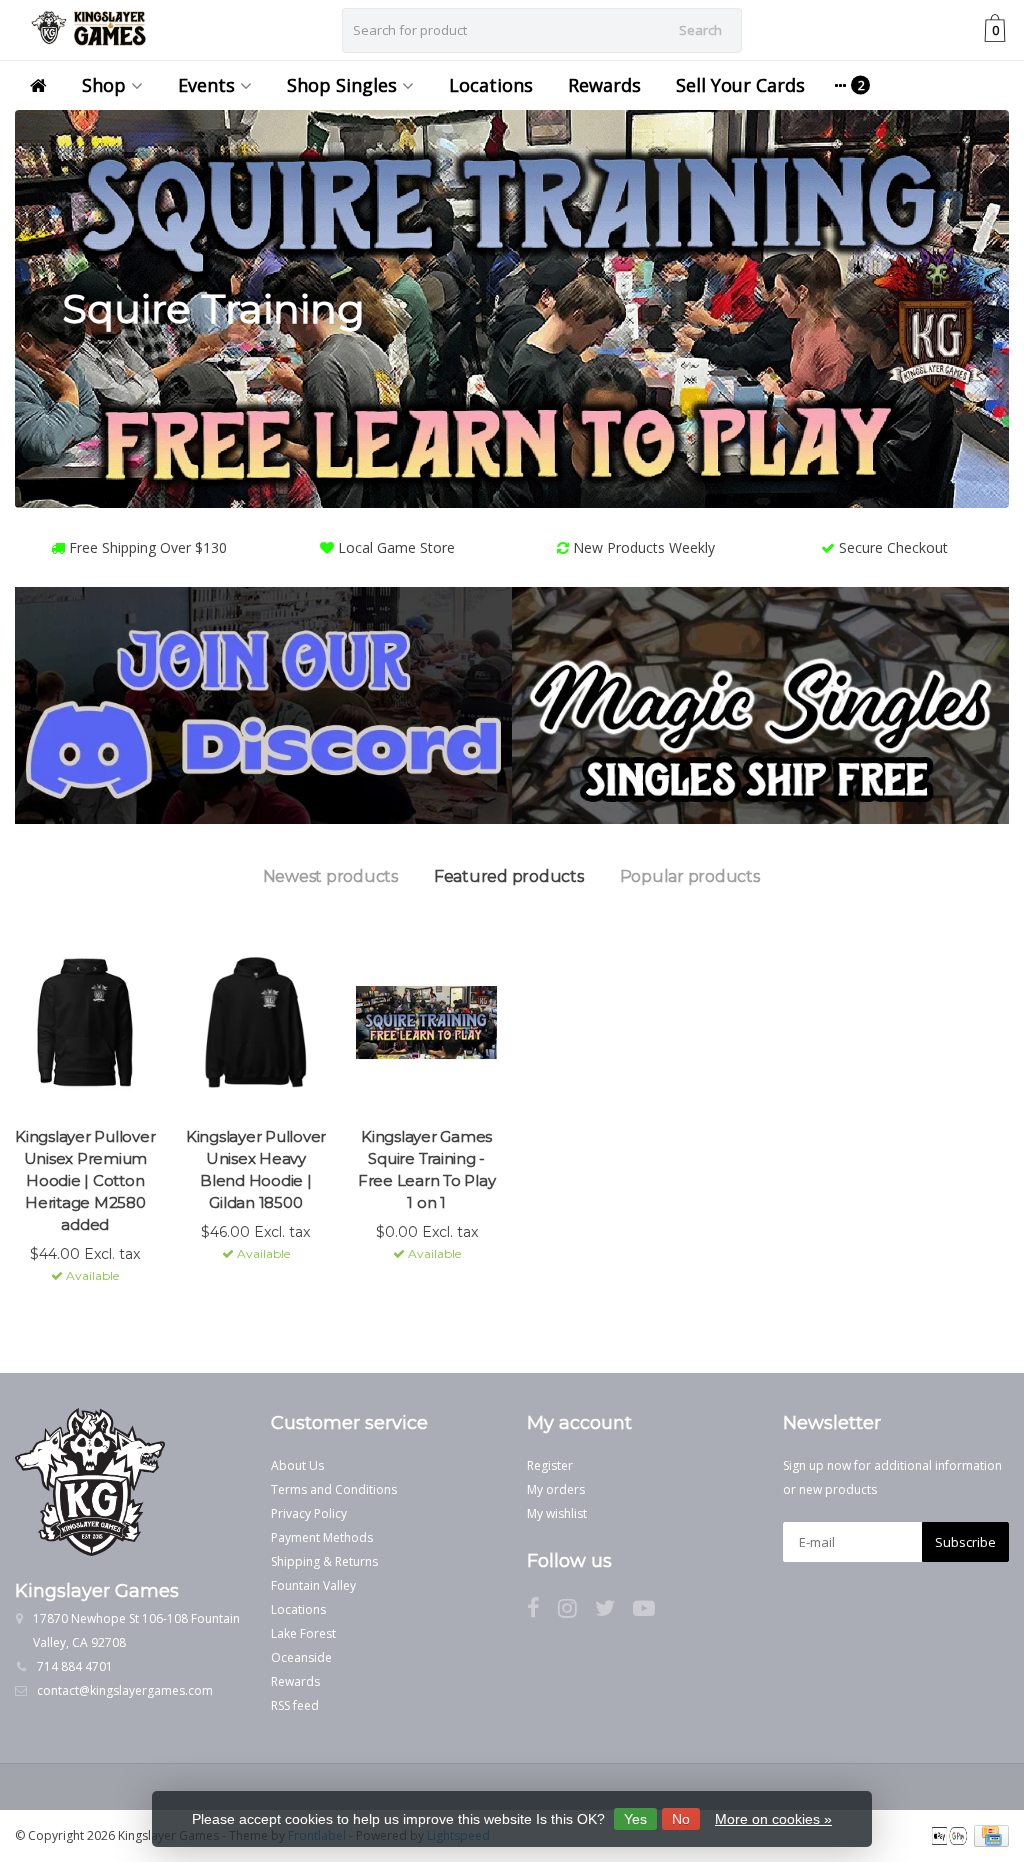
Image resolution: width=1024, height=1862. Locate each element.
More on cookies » (773, 1819)
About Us (297, 1465)
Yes (635, 1819)
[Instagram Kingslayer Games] (576, 1611)
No (681, 1819)
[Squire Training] (512, 309)
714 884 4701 (75, 1666)
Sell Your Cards (740, 85)
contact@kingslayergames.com (125, 1690)
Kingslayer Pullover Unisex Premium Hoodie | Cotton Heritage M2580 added (85, 1180)
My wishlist (557, 1513)
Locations (491, 85)
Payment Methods (322, 1537)
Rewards (604, 85)
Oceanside (301, 1657)
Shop (104, 85)
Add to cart (76, 1312)
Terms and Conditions (334, 1489)
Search (700, 30)
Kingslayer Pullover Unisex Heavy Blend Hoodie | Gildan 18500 (256, 1169)
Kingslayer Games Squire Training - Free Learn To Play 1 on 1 (427, 1169)
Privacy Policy (309, 1513)
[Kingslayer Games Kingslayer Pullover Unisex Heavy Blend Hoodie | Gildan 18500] (256, 1023)
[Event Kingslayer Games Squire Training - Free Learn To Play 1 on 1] (426, 1023)
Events (206, 85)
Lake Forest (303, 1633)
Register (550, 1465)
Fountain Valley (313, 1585)
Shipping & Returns (324, 1561)
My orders (556, 1489)
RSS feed (295, 1705)
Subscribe (965, 1542)
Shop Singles (342, 85)
